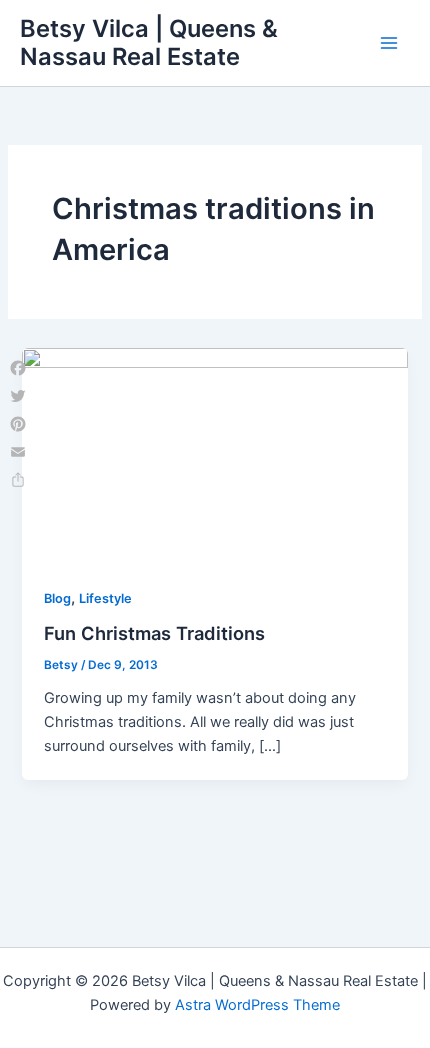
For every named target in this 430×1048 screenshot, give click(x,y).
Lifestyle (105, 598)
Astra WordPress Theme (257, 1005)
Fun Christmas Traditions (154, 633)
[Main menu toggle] (389, 43)
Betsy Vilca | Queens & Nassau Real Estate (149, 42)
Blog (57, 598)
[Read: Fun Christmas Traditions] (214, 455)
